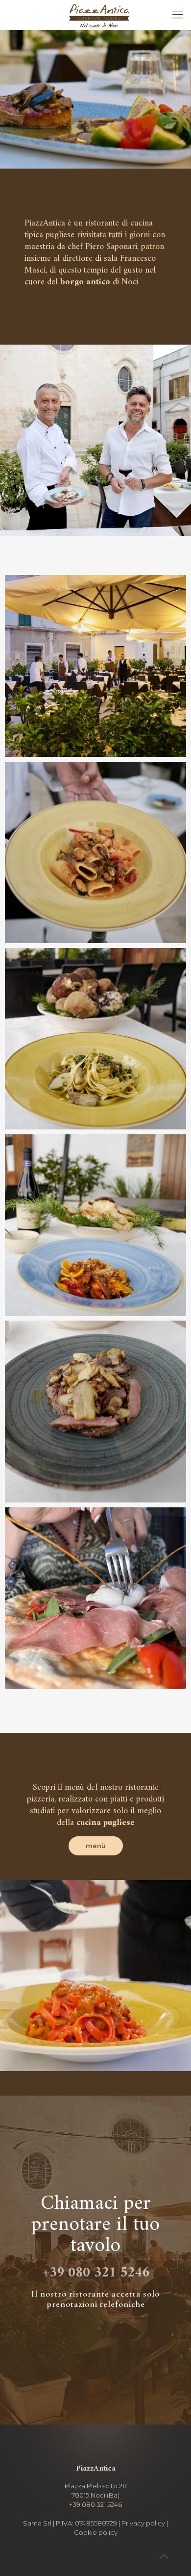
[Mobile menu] (178, 15)
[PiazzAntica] (99, 15)
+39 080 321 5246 (96, 2273)
